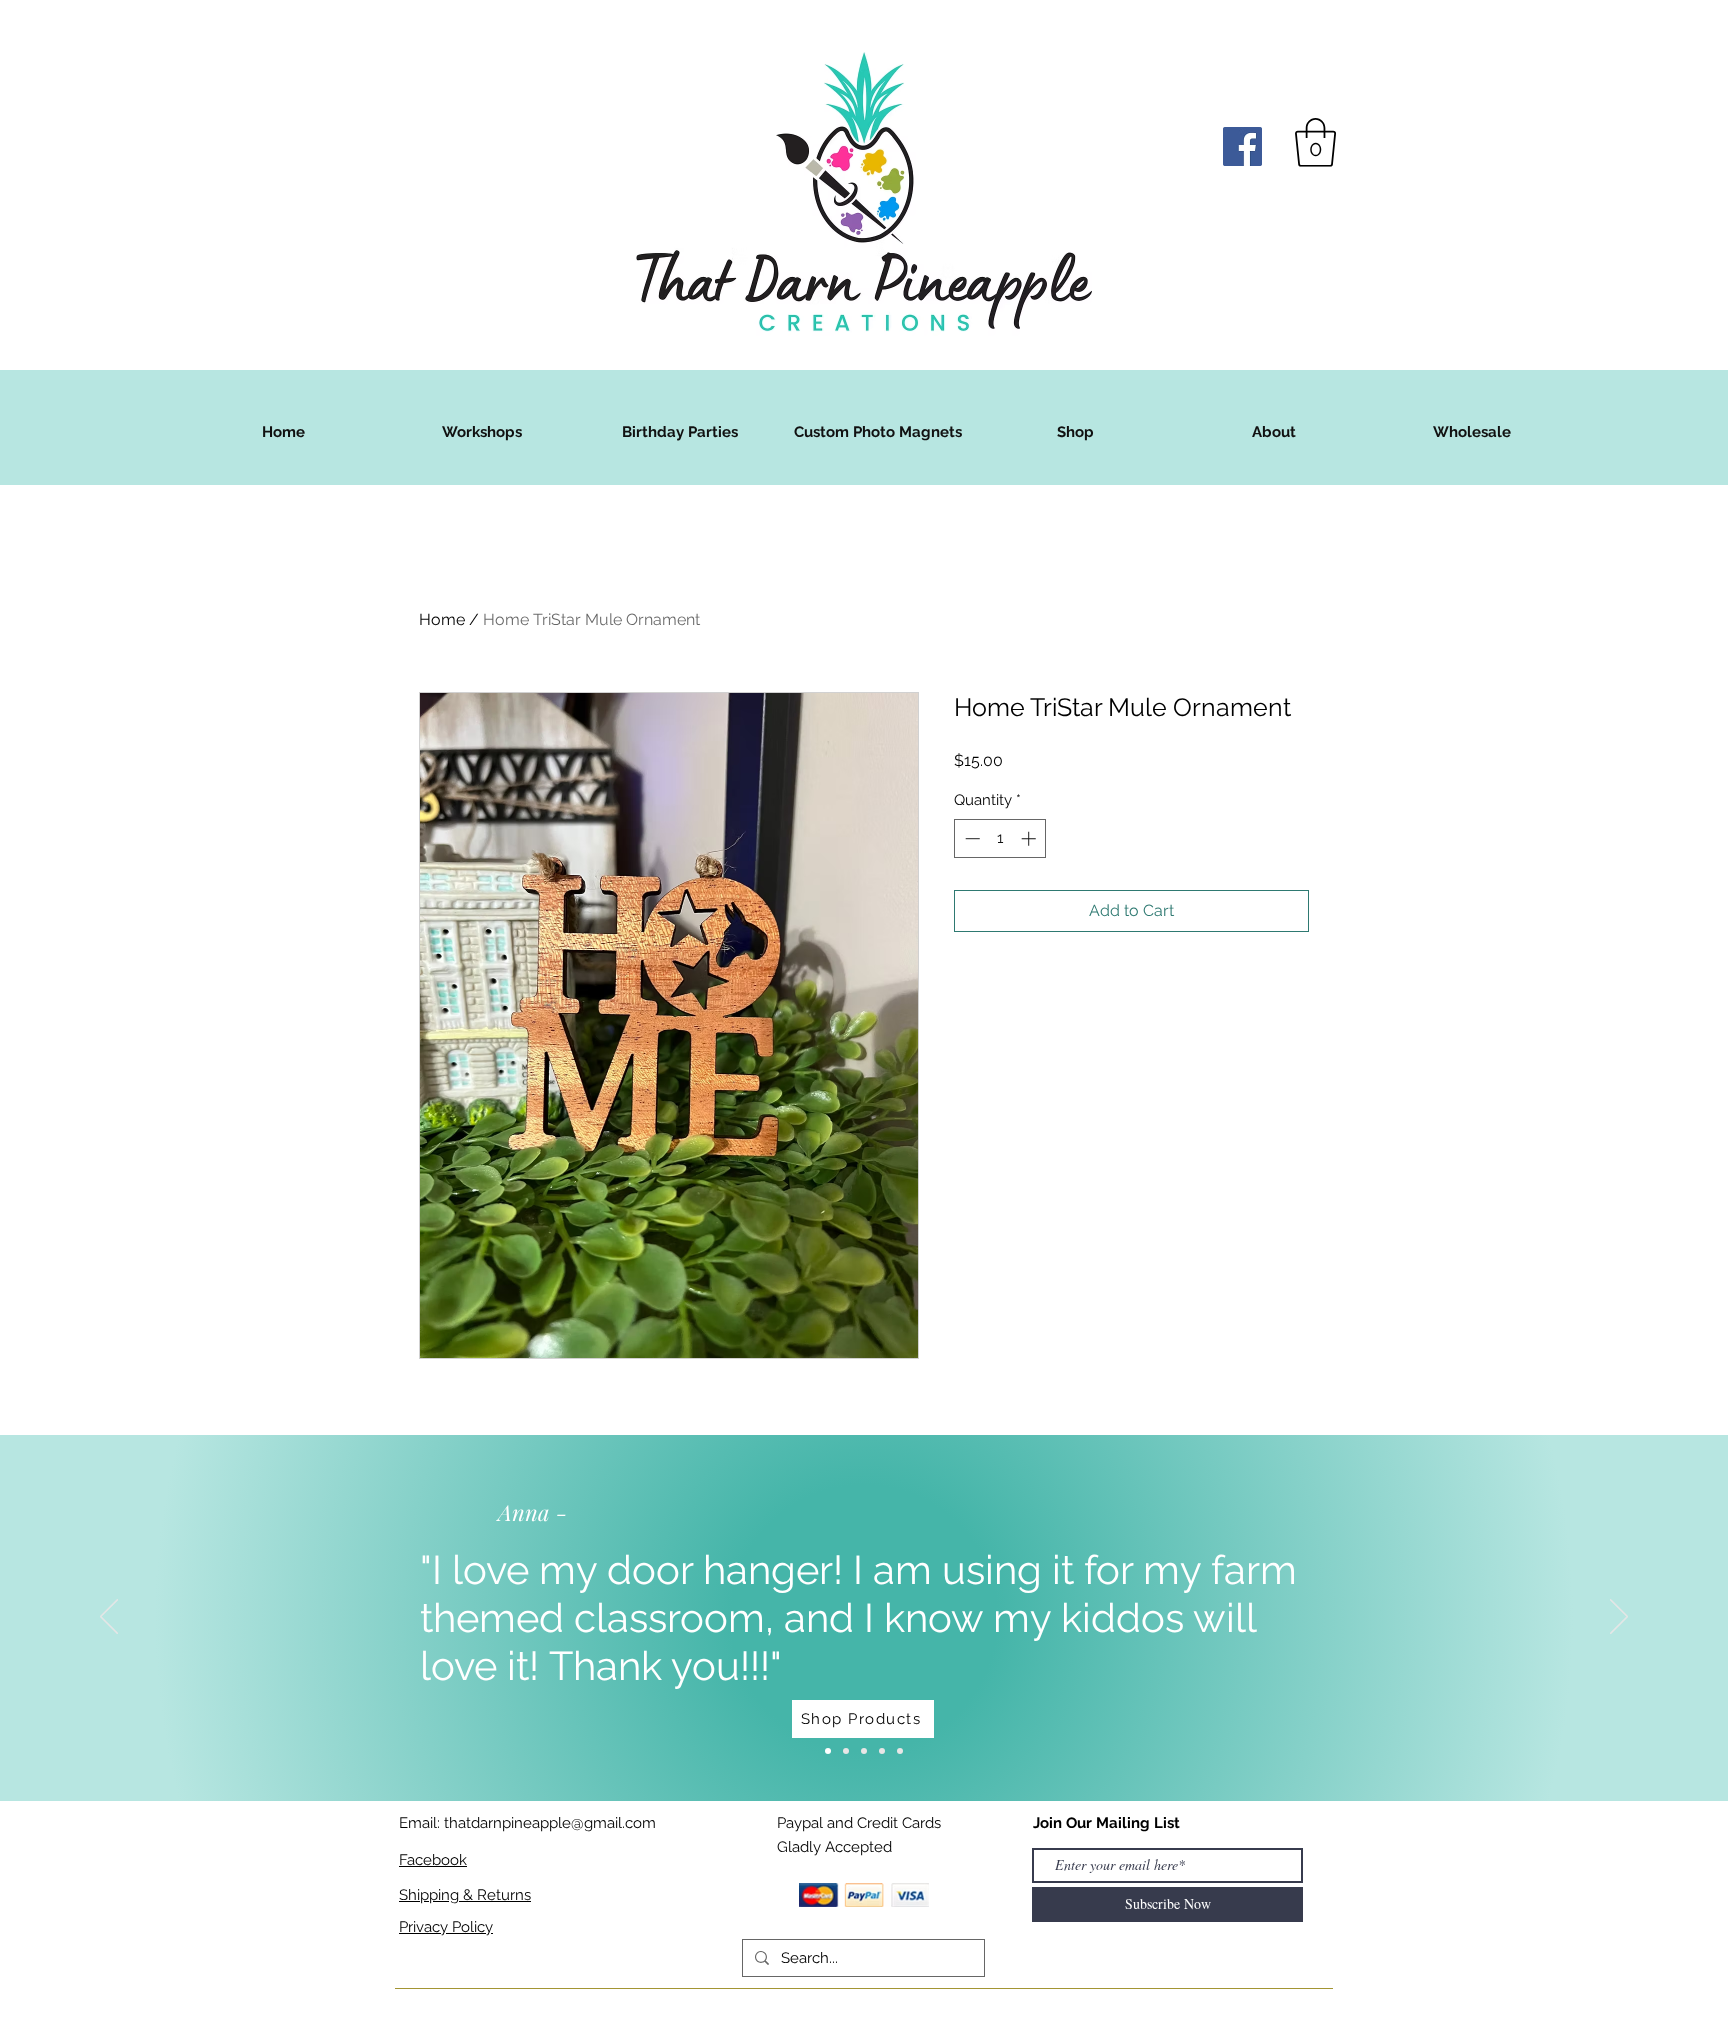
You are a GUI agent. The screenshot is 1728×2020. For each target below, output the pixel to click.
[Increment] (1030, 838)
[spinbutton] (1000, 838)
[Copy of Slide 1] (882, 1751)
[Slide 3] (864, 1751)
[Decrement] (970, 838)
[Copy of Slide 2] (900, 1751)
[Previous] (109, 1618)
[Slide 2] (846, 1751)
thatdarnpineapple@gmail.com (550, 1823)
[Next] (1619, 1618)
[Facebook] (1242, 146)
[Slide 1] (828, 1751)
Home (442, 619)
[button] (1315, 142)
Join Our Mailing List (1106, 1823)
